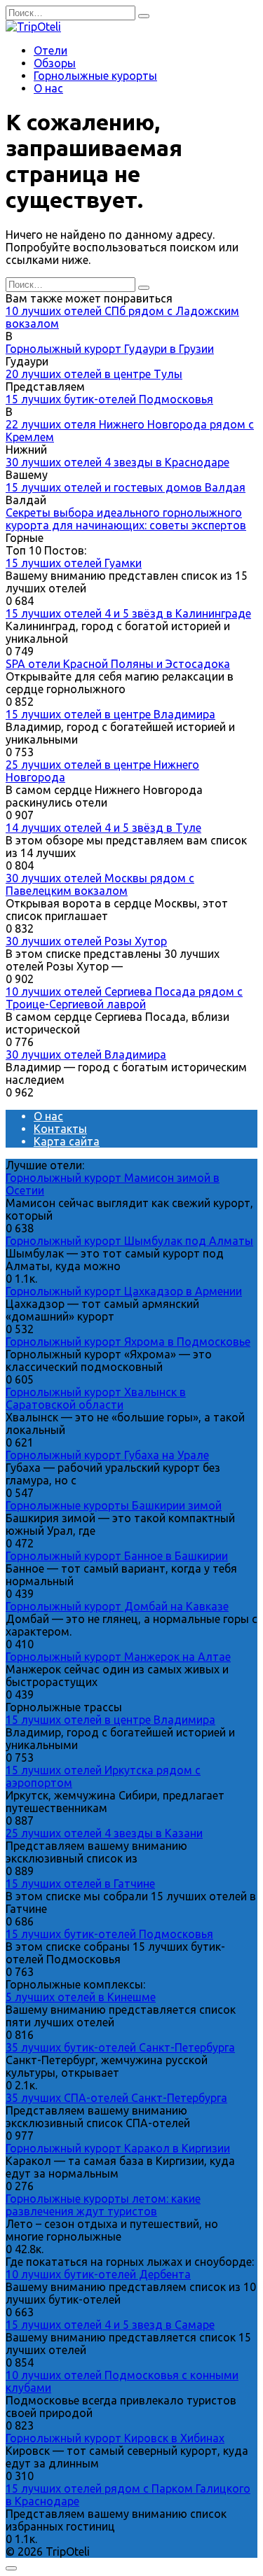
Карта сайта (67, 1141)
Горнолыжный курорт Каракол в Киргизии (118, 2148)
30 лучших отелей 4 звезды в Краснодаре (117, 462)
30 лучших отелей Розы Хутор (86, 941)
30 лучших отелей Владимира (86, 1054)
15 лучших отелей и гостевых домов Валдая (126, 487)
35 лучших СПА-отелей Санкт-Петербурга (116, 2098)
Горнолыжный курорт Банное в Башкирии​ (117, 1556)
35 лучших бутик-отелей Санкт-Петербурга (120, 2047)
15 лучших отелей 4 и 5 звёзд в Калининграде (128, 613)
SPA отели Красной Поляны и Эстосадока (118, 664)
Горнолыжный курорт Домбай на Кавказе (117, 1606)
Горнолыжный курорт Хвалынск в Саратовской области (96, 1398)
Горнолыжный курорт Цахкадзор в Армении (124, 1291)
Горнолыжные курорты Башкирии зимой (114, 1505)
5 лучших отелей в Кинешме (81, 1997)
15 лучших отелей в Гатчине (80, 1884)
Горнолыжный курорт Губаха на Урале (107, 1455)
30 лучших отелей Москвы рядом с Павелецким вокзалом (100, 884)
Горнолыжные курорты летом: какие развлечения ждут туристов (103, 2205)
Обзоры (55, 63)
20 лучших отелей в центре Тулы (94, 374)
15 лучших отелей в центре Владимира (110, 714)
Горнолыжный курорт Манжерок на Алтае (118, 1657)
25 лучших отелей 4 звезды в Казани (104, 1833)
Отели (50, 50)
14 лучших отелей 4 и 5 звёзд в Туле (103, 828)
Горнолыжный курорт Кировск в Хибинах (115, 2438)
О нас (48, 88)
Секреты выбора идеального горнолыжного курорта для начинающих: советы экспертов (126, 519)
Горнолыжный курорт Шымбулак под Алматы (129, 1241)
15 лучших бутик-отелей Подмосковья (109, 399)
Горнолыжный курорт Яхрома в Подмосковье (128, 1342)
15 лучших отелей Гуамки (74, 563)
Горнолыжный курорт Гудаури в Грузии (110, 349)
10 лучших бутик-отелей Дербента (98, 2274)
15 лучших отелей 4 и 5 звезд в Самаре (110, 2325)
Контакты (60, 1129)
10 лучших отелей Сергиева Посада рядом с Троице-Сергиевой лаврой (124, 998)
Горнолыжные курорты (95, 76)
